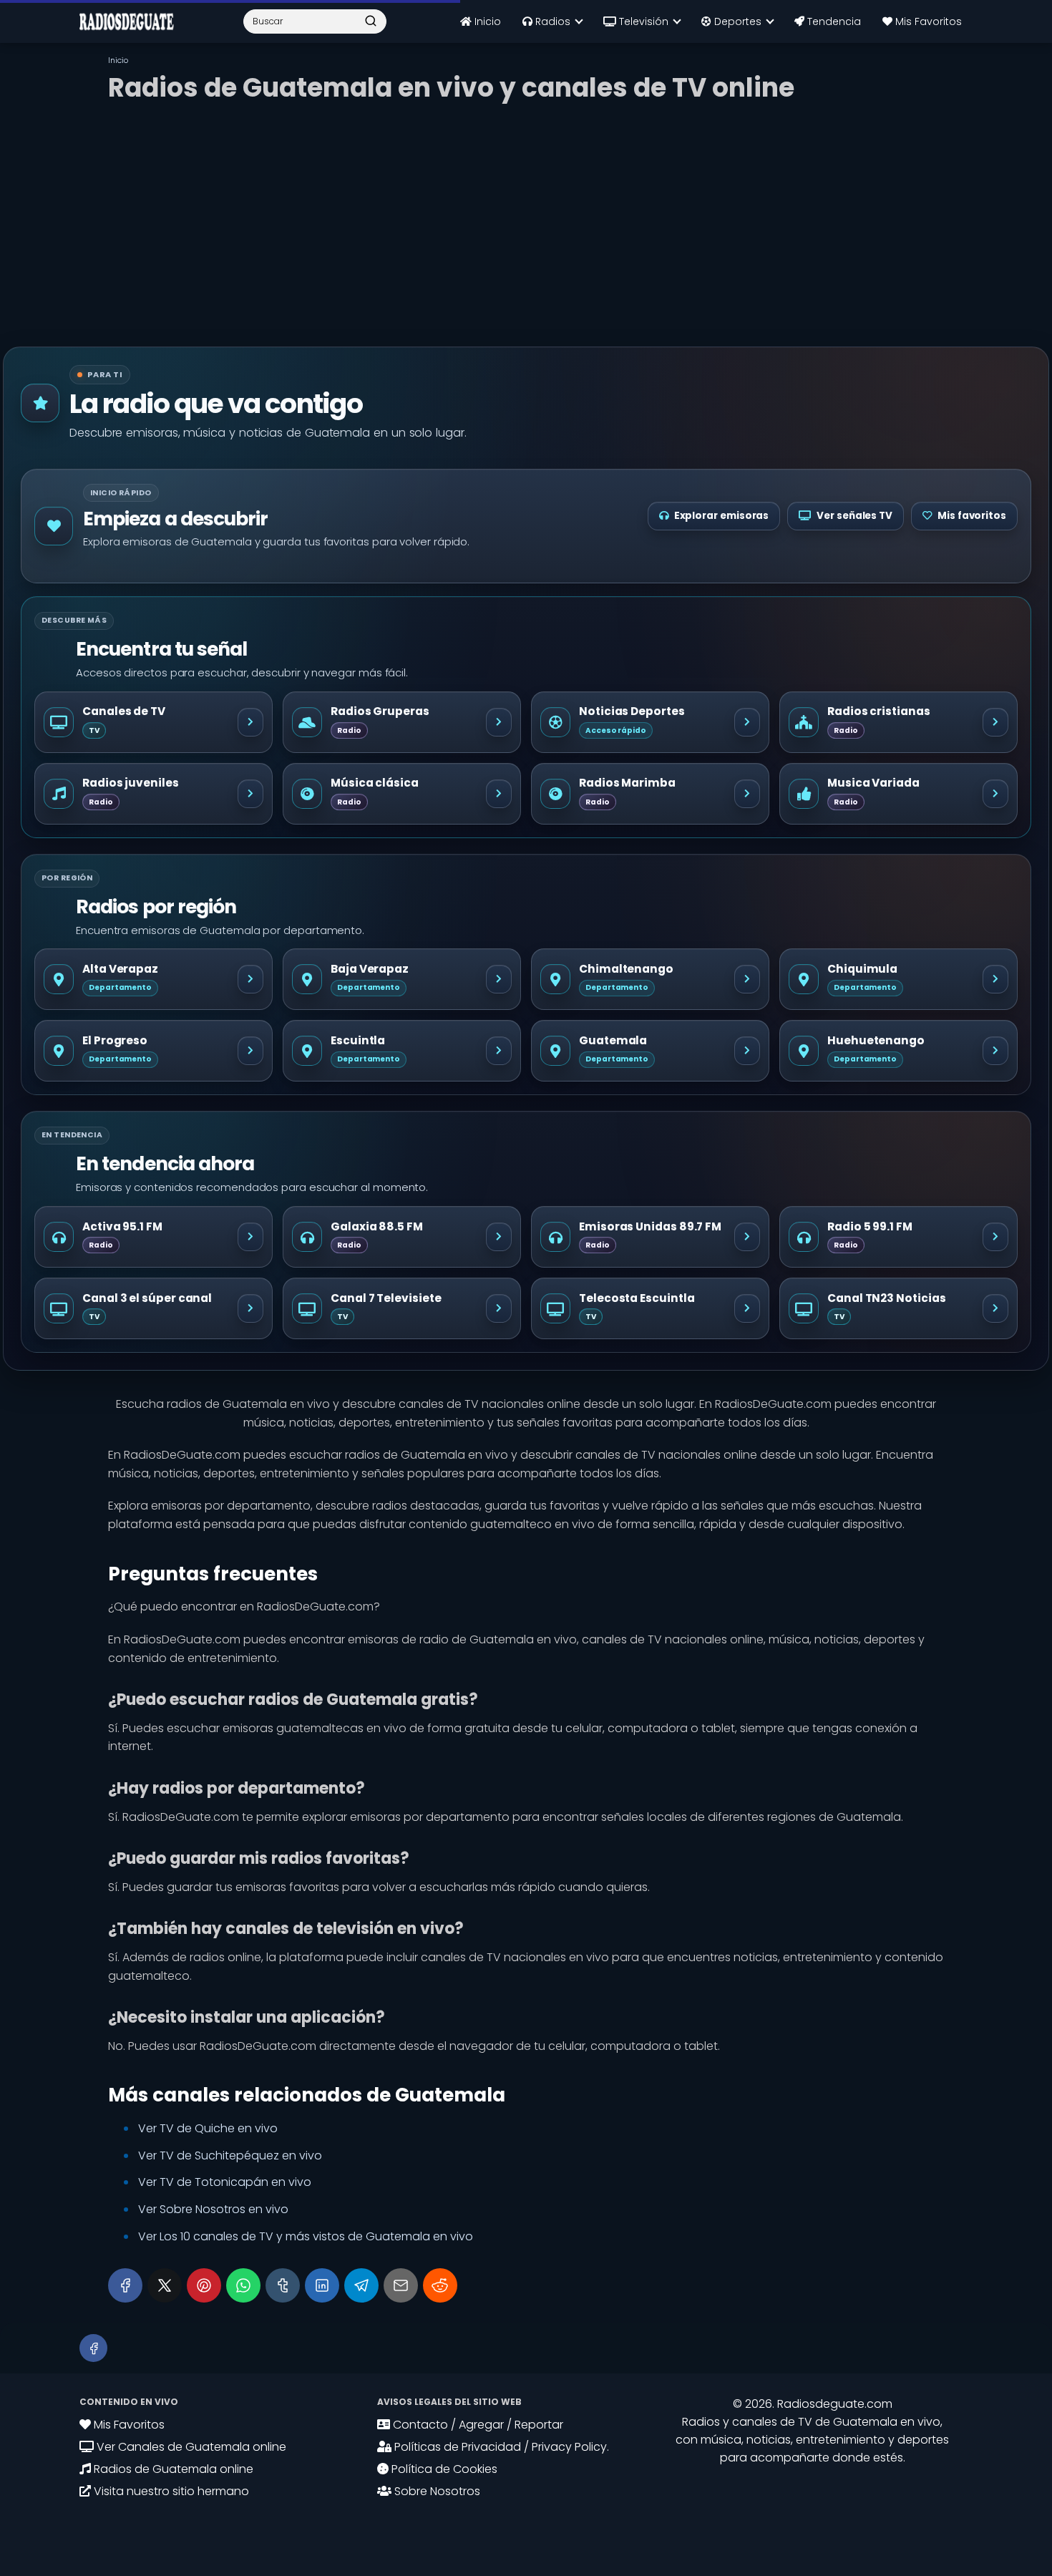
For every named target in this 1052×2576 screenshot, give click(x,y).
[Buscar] (371, 21)
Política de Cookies (443, 2469)
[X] (165, 2285)
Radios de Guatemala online (172, 2469)
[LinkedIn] (322, 2285)
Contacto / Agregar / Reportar (477, 2425)
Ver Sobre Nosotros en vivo (213, 2209)
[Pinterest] (204, 2285)
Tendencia (833, 21)
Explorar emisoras (722, 516)
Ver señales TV (854, 516)
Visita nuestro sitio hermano (170, 2491)
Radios (551, 21)
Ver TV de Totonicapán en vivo (225, 2182)
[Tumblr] (283, 2285)
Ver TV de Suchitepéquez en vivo (230, 2155)
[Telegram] (361, 2285)
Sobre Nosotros (436, 2491)
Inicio (486, 21)
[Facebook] (125, 2285)
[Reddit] (440, 2285)
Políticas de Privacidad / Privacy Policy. (500, 2447)
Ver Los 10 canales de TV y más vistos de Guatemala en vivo (306, 2236)
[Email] (401, 2285)
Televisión (642, 21)
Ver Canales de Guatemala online (190, 2447)
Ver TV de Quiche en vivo (208, 2128)
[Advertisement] (526, 218)
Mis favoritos (972, 516)
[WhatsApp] (243, 2285)
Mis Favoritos (927, 21)
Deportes (736, 21)
